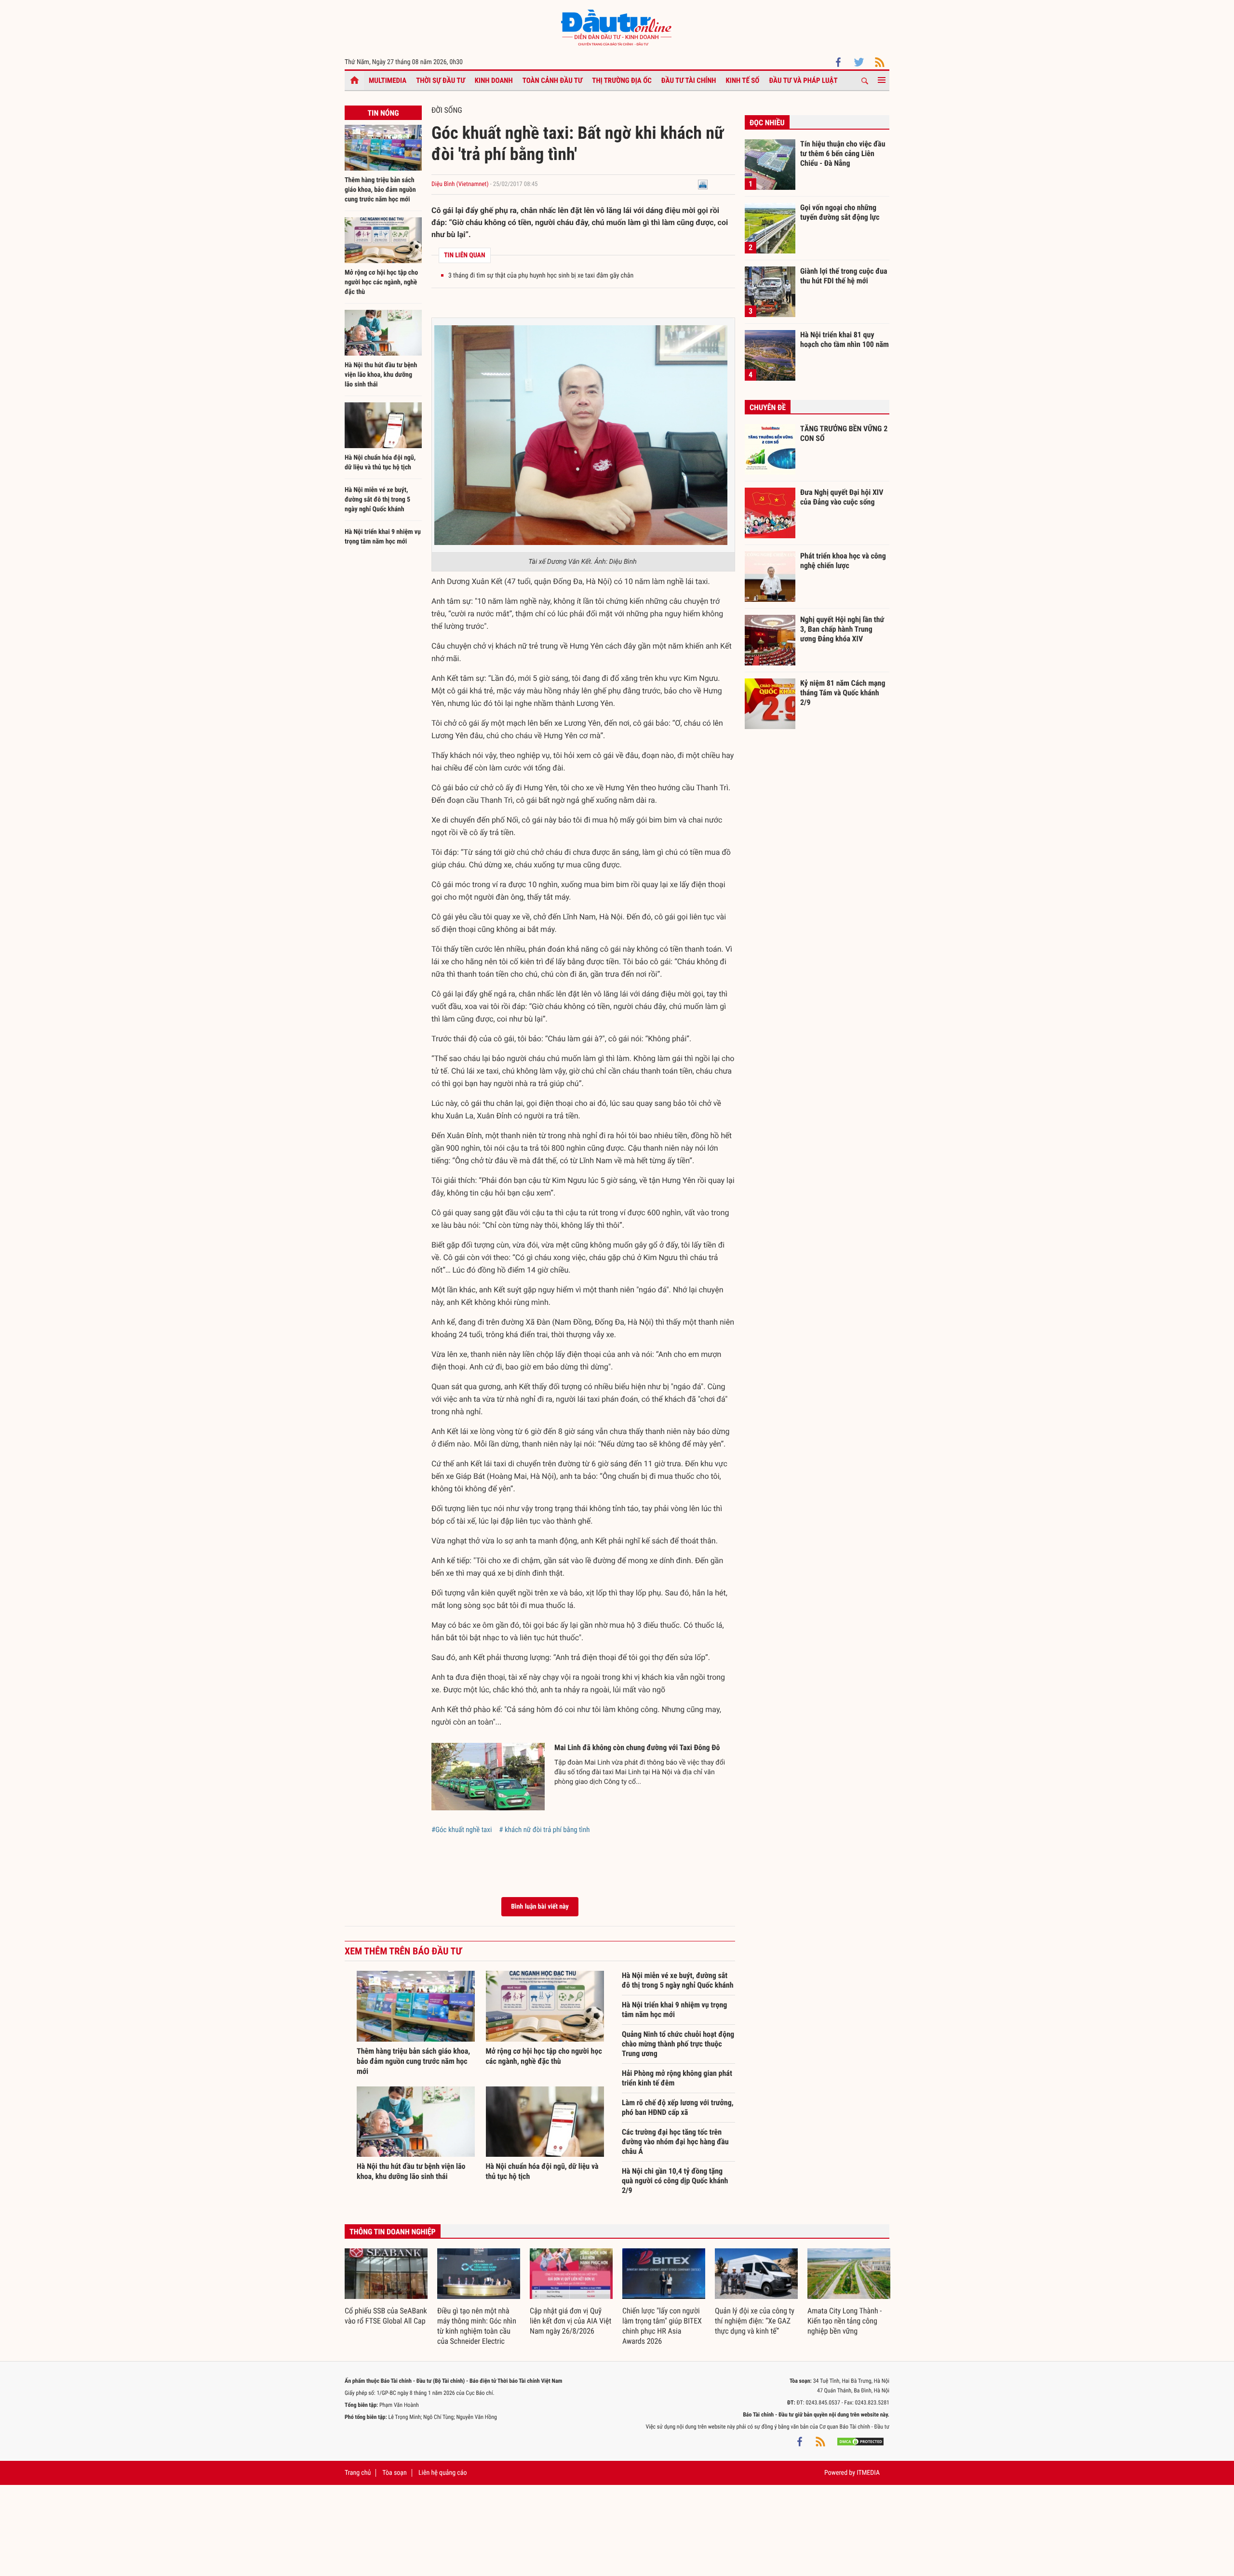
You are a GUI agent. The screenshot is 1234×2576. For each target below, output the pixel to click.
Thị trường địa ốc (622, 80)
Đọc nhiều (767, 123)
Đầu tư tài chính (689, 80)
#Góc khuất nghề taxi (462, 1830)
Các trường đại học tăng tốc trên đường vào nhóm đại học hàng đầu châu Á (675, 2142)
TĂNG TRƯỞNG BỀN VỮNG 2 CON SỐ (844, 433)
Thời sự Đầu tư (441, 80)
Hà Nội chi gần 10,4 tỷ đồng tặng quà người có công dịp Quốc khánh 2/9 (675, 2181)
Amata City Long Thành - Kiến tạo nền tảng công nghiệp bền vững (845, 2321)
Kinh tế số (743, 80)
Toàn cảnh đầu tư (553, 80)
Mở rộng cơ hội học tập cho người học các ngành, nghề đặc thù (381, 282)
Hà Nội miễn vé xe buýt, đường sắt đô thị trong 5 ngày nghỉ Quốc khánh (377, 500)
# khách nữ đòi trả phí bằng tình (544, 1830)
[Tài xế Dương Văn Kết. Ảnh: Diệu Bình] (581, 435)
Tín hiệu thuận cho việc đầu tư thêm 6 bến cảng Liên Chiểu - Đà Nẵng (843, 153)
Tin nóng (383, 113)
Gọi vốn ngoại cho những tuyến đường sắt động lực (840, 212)
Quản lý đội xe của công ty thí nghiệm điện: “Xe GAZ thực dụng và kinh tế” (755, 2321)
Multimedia (388, 80)
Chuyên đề (768, 407)
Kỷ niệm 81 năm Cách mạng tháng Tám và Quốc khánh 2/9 (843, 692)
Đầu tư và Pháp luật (803, 80)
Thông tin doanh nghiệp (393, 2232)
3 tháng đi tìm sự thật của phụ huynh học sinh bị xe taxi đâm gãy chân (541, 276)
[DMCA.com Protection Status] (860, 2441)
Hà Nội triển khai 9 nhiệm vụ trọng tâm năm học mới (674, 2010)
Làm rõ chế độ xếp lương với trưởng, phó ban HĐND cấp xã (678, 2107)
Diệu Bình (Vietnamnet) (460, 184)
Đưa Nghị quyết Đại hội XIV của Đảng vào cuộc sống (842, 497)
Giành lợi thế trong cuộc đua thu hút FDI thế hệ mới (844, 276)
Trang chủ (358, 2473)
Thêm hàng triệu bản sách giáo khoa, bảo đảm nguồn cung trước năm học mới (380, 190)
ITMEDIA (868, 2473)
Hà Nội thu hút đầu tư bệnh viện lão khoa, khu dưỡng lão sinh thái (381, 375)
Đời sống (447, 110)
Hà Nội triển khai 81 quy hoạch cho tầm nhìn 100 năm (845, 339)
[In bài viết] (703, 184)
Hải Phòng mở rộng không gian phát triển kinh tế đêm (677, 2078)
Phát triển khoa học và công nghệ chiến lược (843, 561)
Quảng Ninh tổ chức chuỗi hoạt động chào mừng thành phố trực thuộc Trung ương (678, 2044)
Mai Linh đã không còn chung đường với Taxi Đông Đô (637, 1747)
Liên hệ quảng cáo (443, 2473)
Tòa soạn (394, 2473)
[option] (386, 2287)
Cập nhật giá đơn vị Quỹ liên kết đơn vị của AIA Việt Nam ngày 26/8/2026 (570, 2321)
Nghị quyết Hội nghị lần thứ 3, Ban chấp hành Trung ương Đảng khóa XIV (842, 629)
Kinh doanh (494, 80)
